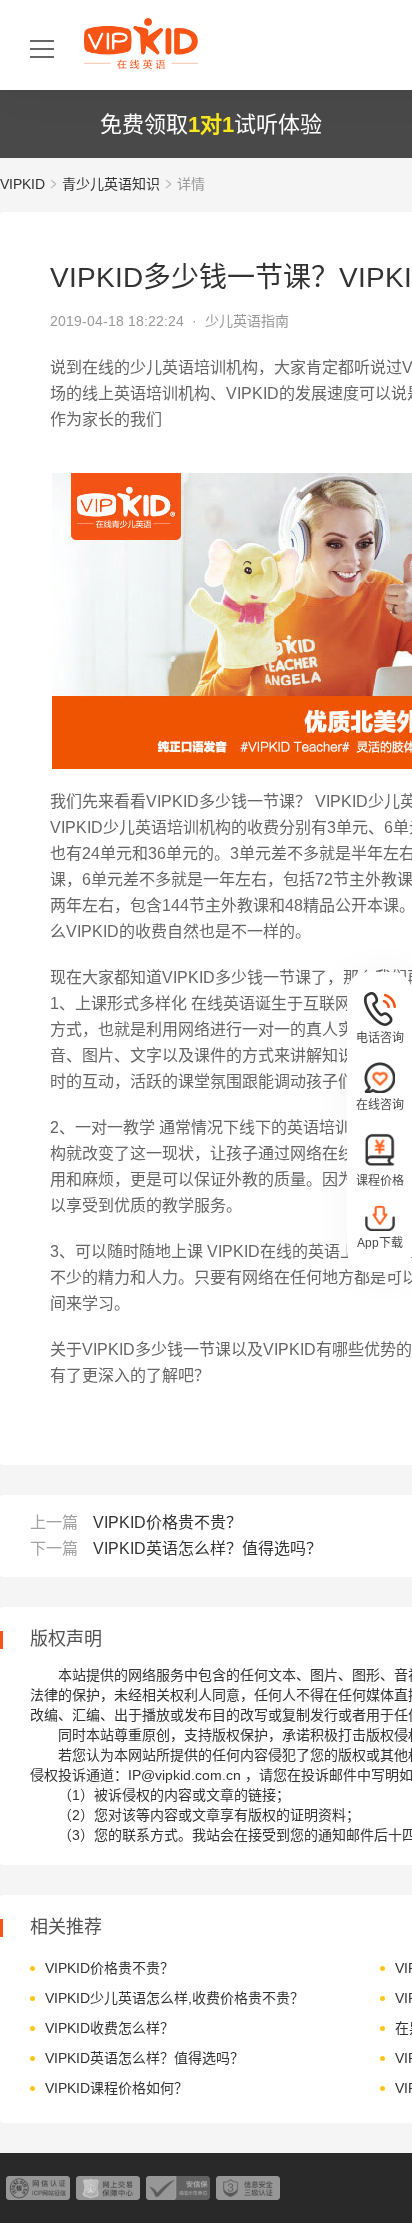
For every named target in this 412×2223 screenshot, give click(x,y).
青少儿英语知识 (111, 184)
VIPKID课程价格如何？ (116, 2088)
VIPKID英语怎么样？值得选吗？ (207, 1548)
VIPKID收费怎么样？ (109, 2028)
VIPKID (22, 184)
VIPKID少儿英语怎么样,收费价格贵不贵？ (174, 1998)
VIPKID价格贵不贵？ (167, 1522)
